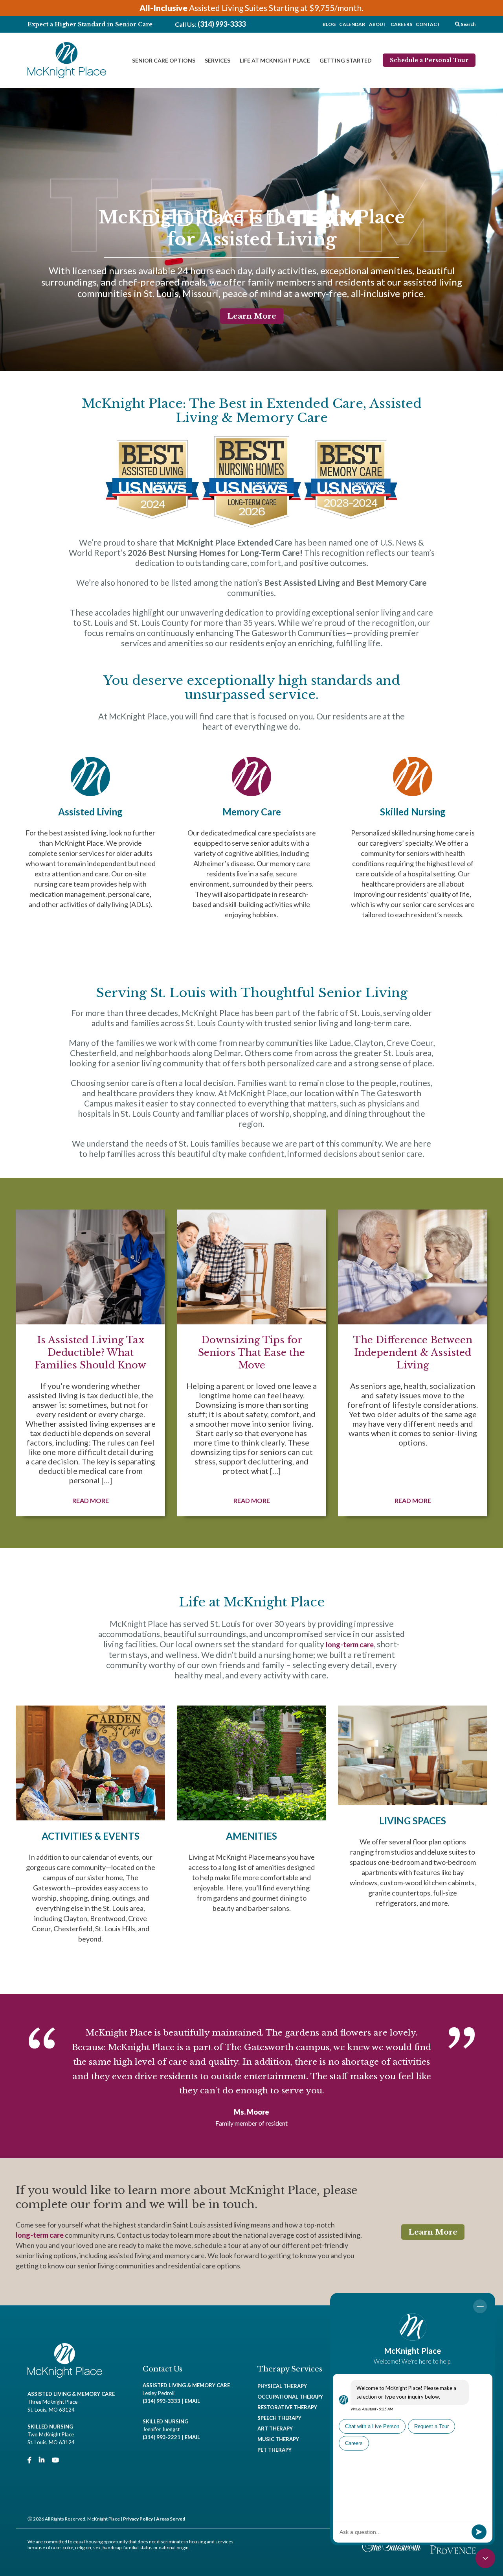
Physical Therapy (282, 2386)
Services (218, 60)
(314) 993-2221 (162, 2437)
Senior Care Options (164, 60)
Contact (428, 24)
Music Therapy (278, 2439)
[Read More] (90, 1363)
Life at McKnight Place (275, 60)
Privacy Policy (138, 2519)
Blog (329, 24)
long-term (33, 2235)
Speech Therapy (279, 2418)
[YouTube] (55, 2460)
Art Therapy (275, 2428)
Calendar (352, 24)
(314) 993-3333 (222, 24)
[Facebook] (29, 2460)
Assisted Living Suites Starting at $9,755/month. (251, 8)
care (57, 2235)
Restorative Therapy (287, 2407)
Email (192, 2401)
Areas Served (171, 2519)
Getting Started (346, 60)
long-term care (350, 1645)
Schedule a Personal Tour (429, 60)
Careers (401, 24)
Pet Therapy (274, 2450)
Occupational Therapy (290, 2397)
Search (468, 24)
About (378, 24)
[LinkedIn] (42, 2460)
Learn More (252, 316)
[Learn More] (90, 848)
